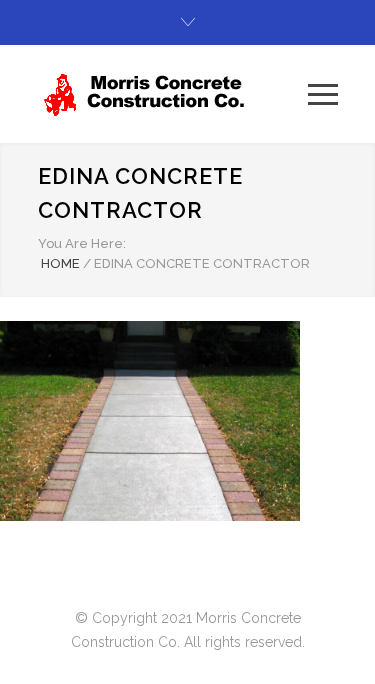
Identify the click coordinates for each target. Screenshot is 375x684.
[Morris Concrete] (173, 94)
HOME (60, 263)
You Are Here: (82, 243)
